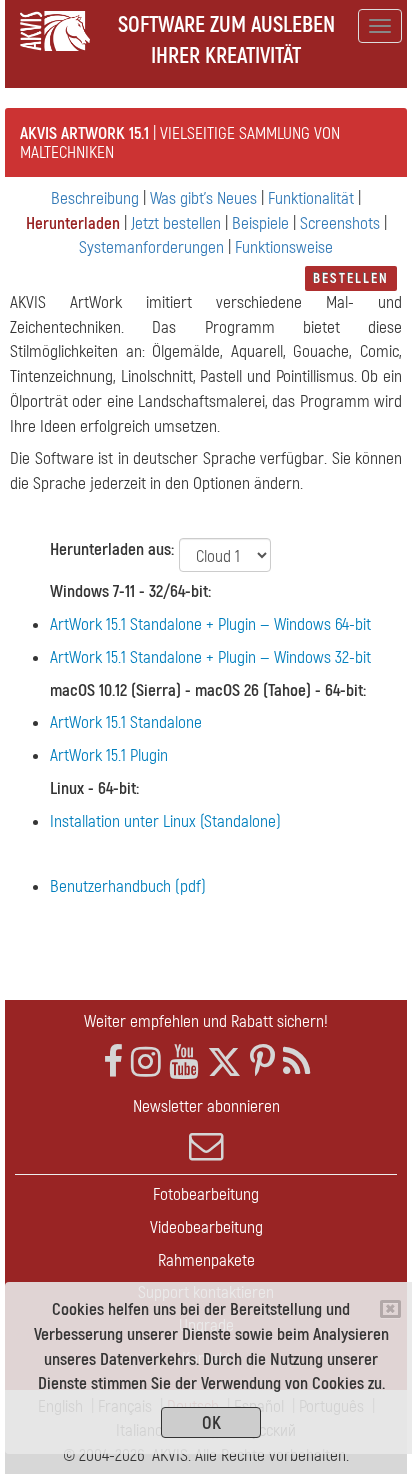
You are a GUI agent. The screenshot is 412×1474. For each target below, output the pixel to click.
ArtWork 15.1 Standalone (126, 722)
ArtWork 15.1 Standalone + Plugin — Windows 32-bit (210, 657)
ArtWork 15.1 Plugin (109, 755)
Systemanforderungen (151, 247)
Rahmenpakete (206, 1260)
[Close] (390, 1309)
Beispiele (260, 223)
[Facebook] (113, 1062)
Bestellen (351, 278)
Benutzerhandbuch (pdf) (128, 886)
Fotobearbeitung (206, 1194)
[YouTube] (184, 1062)
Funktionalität (311, 198)
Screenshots (340, 223)
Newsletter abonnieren (206, 1106)
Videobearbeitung (206, 1227)
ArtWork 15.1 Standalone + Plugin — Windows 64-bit (210, 624)
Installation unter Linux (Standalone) (165, 821)
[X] (224, 1062)
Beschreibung (95, 198)
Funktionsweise (284, 247)
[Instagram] (146, 1062)
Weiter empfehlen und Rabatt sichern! (206, 1021)
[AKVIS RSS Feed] (296, 1062)
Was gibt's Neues (203, 198)
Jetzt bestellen (176, 223)
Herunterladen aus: (112, 549)
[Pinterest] (262, 1062)
